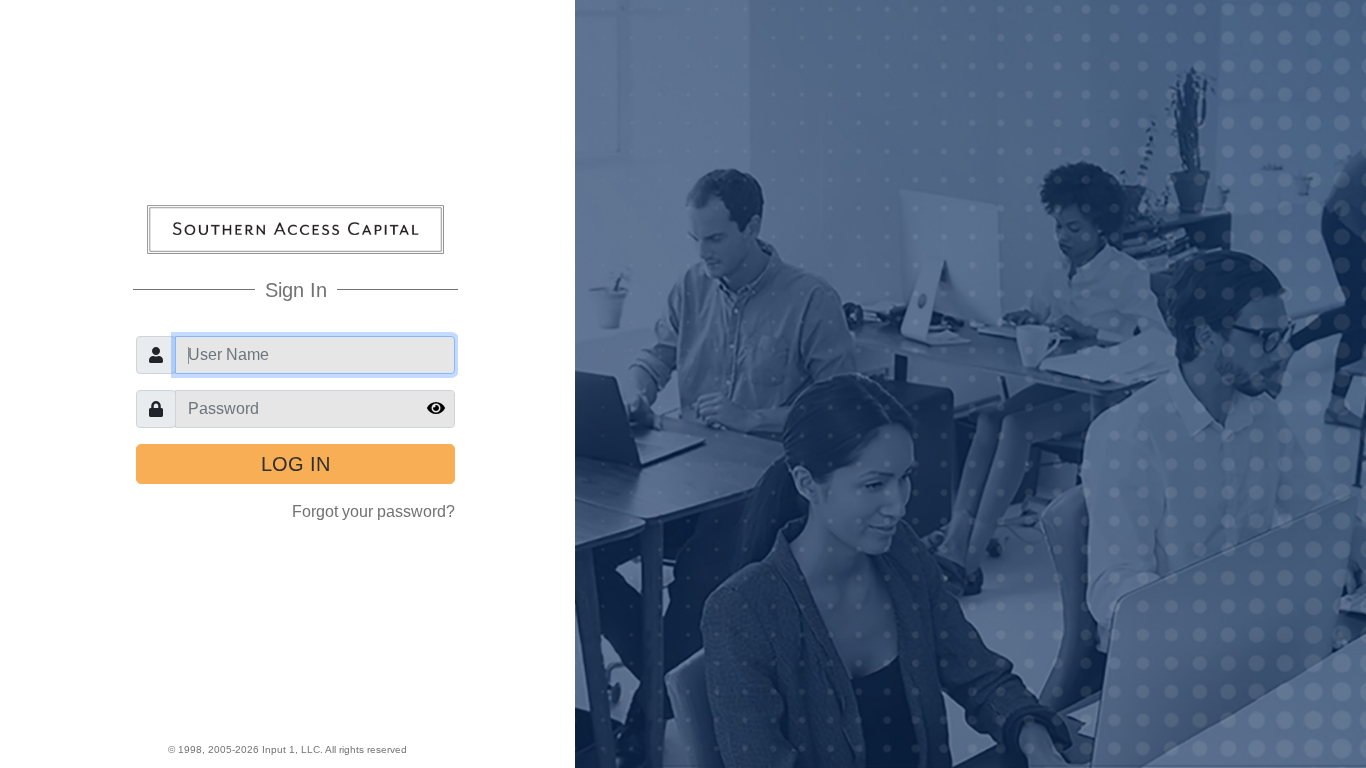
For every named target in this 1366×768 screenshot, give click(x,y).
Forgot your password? (373, 511)
